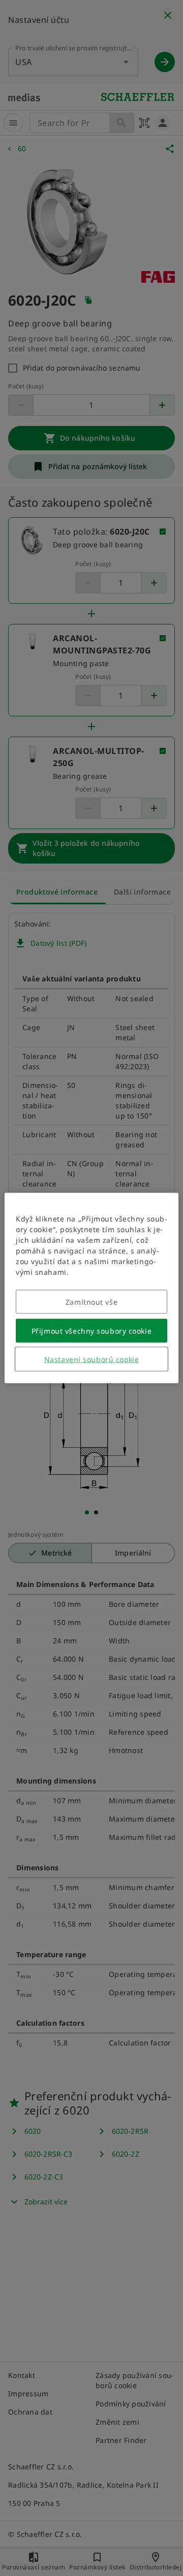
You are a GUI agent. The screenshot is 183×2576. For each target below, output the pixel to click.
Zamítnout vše (91, 1302)
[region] (91, 1288)
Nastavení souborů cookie (91, 1359)
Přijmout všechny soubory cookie (91, 1331)
